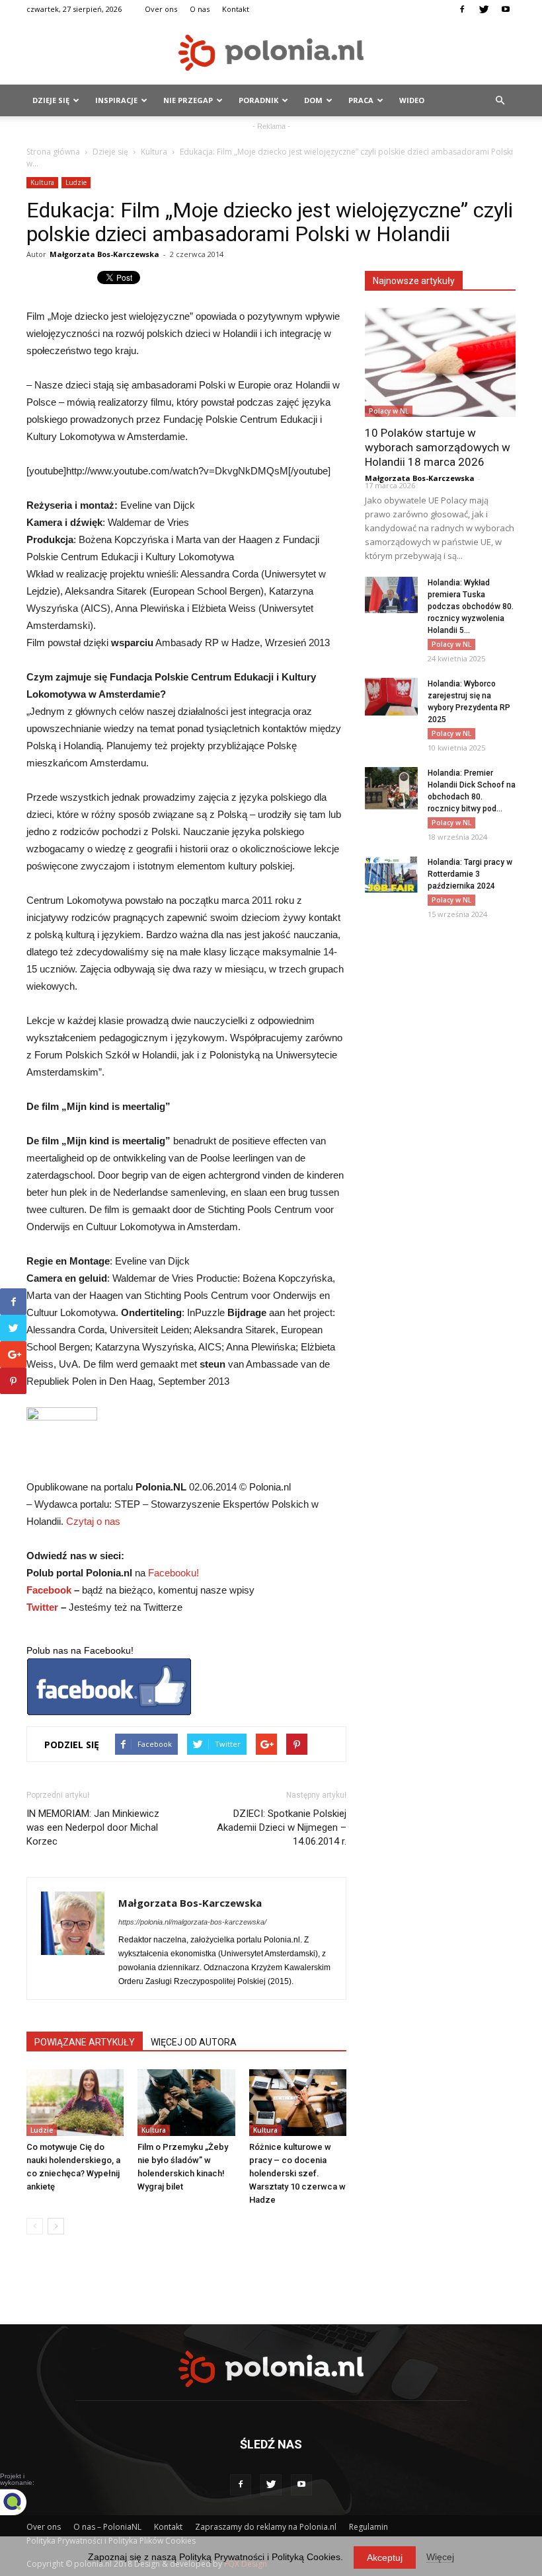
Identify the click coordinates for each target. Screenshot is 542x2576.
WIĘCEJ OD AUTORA (194, 2042)
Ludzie (76, 182)
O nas (200, 9)
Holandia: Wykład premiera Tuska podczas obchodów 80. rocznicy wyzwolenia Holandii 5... (471, 607)
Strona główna (53, 152)
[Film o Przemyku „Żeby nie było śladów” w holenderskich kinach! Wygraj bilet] (186, 2103)
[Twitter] (484, 9)
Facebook (49, 1590)
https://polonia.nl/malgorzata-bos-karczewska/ (192, 1922)
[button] (500, 100)
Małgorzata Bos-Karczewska (104, 254)
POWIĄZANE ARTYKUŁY (85, 2042)
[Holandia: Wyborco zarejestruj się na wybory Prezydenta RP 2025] (391, 697)
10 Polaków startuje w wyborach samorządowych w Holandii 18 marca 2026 (438, 447)
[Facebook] (462, 9)
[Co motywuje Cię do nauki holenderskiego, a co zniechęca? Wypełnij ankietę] (75, 2103)
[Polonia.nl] (271, 53)
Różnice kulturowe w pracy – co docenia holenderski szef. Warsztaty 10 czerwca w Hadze (297, 2173)
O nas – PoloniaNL (107, 2527)
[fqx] (23, 2502)
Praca (361, 100)
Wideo (412, 100)
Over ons (161, 9)
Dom (313, 100)
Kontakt (236, 9)
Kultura (154, 152)
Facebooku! (174, 1573)
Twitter (42, 1607)
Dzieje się (51, 100)
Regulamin (368, 2527)
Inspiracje (116, 100)
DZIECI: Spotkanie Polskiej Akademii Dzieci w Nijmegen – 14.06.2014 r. (282, 1827)
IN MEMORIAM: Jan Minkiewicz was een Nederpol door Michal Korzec (93, 1827)
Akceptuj (385, 2558)
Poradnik (258, 100)
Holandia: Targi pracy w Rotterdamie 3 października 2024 (470, 874)
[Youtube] (506, 9)
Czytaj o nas (93, 1521)
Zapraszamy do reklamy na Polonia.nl (266, 2527)
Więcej (440, 2557)
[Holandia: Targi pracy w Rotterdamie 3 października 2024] (391, 874)
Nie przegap (188, 100)
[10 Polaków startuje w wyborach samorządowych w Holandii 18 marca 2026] (440, 362)
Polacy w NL (389, 411)
